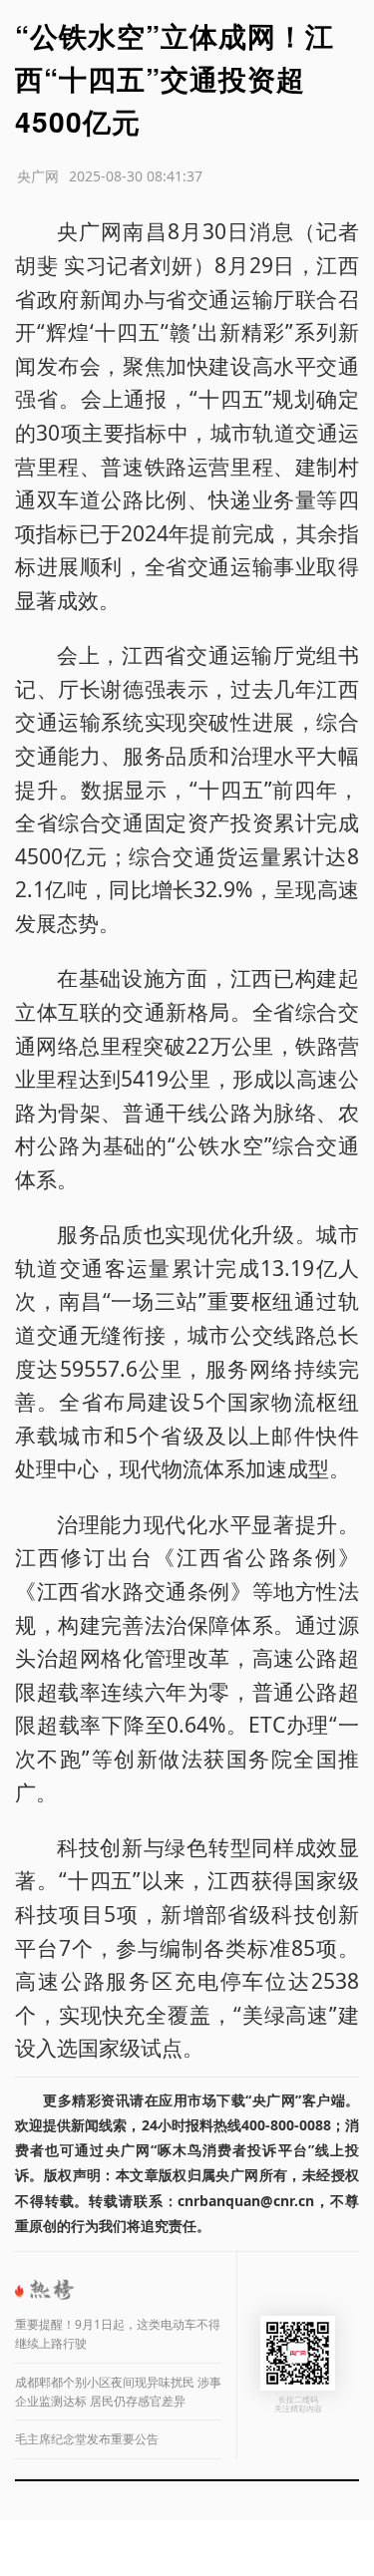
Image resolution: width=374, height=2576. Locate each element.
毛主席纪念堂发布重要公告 (87, 2439)
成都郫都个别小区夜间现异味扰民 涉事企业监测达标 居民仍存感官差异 (118, 2392)
